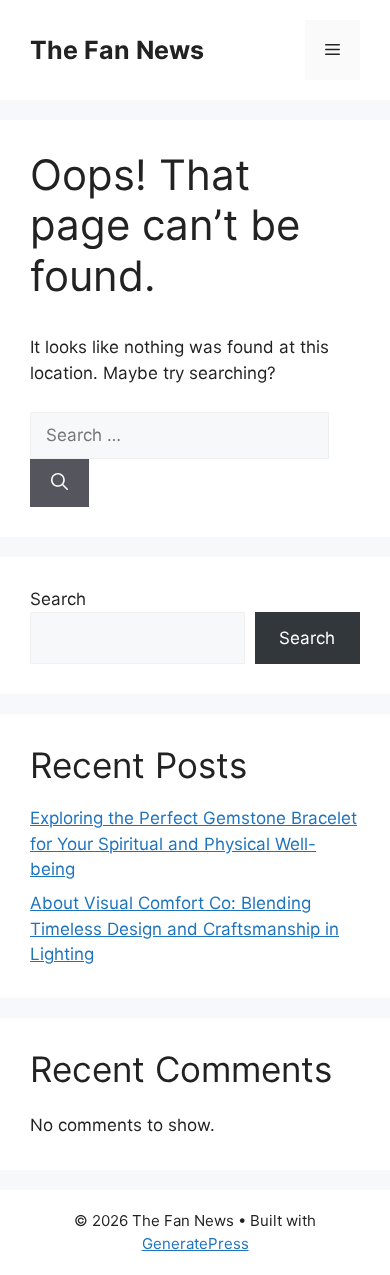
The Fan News (117, 50)
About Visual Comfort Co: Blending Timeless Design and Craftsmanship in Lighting (184, 928)
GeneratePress (195, 1243)
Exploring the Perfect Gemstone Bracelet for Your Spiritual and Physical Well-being (193, 843)
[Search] (59, 483)
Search (58, 599)
